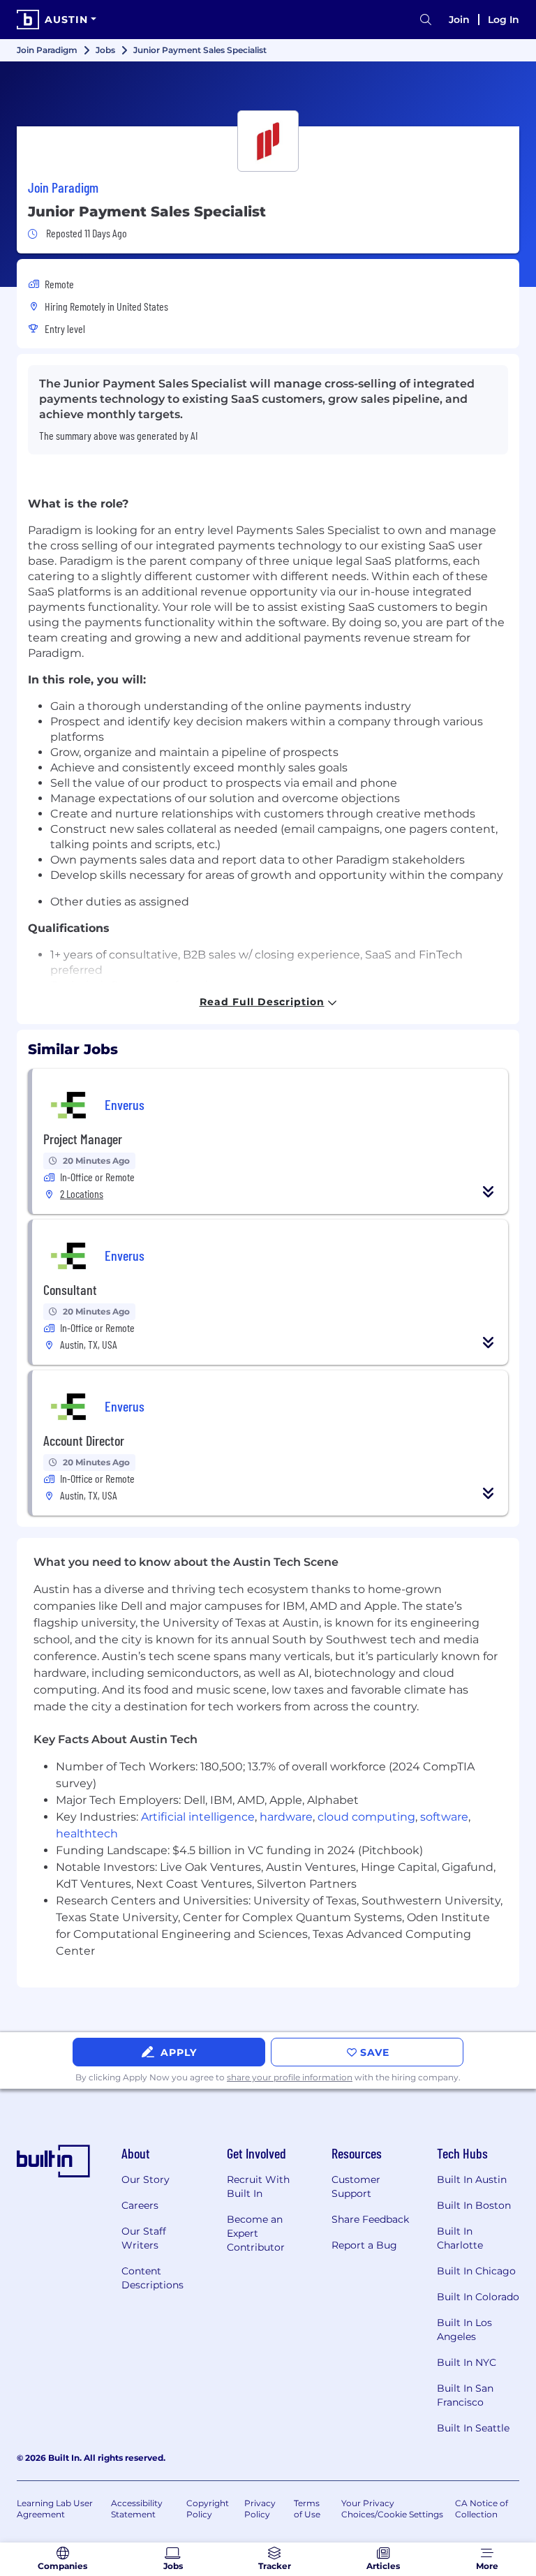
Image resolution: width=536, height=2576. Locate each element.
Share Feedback (370, 2219)
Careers (140, 2205)
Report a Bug (364, 2245)
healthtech (87, 1834)
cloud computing (366, 1817)
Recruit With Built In (258, 2186)
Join (459, 20)
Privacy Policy (260, 2509)
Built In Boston (474, 2205)
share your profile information (290, 2077)
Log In (504, 20)
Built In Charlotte (460, 2238)
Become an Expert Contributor (256, 2233)
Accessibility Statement (137, 2509)
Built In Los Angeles (464, 2330)
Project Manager (83, 1139)
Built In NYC (467, 2362)
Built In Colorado (478, 2297)
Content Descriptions (152, 2278)
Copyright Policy (208, 2509)
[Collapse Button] (489, 1192)
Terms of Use (307, 2509)
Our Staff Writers (144, 2238)
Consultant (70, 1289)
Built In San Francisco (465, 2395)
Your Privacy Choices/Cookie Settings (392, 2509)
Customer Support (356, 2186)
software (444, 1817)
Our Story (146, 2179)
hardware (286, 1817)
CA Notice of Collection (482, 2509)
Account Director (84, 1440)
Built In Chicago (476, 2271)
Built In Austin (472, 2179)
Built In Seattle (473, 2428)
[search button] (426, 20)
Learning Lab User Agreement (55, 2509)
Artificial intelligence (198, 1817)
